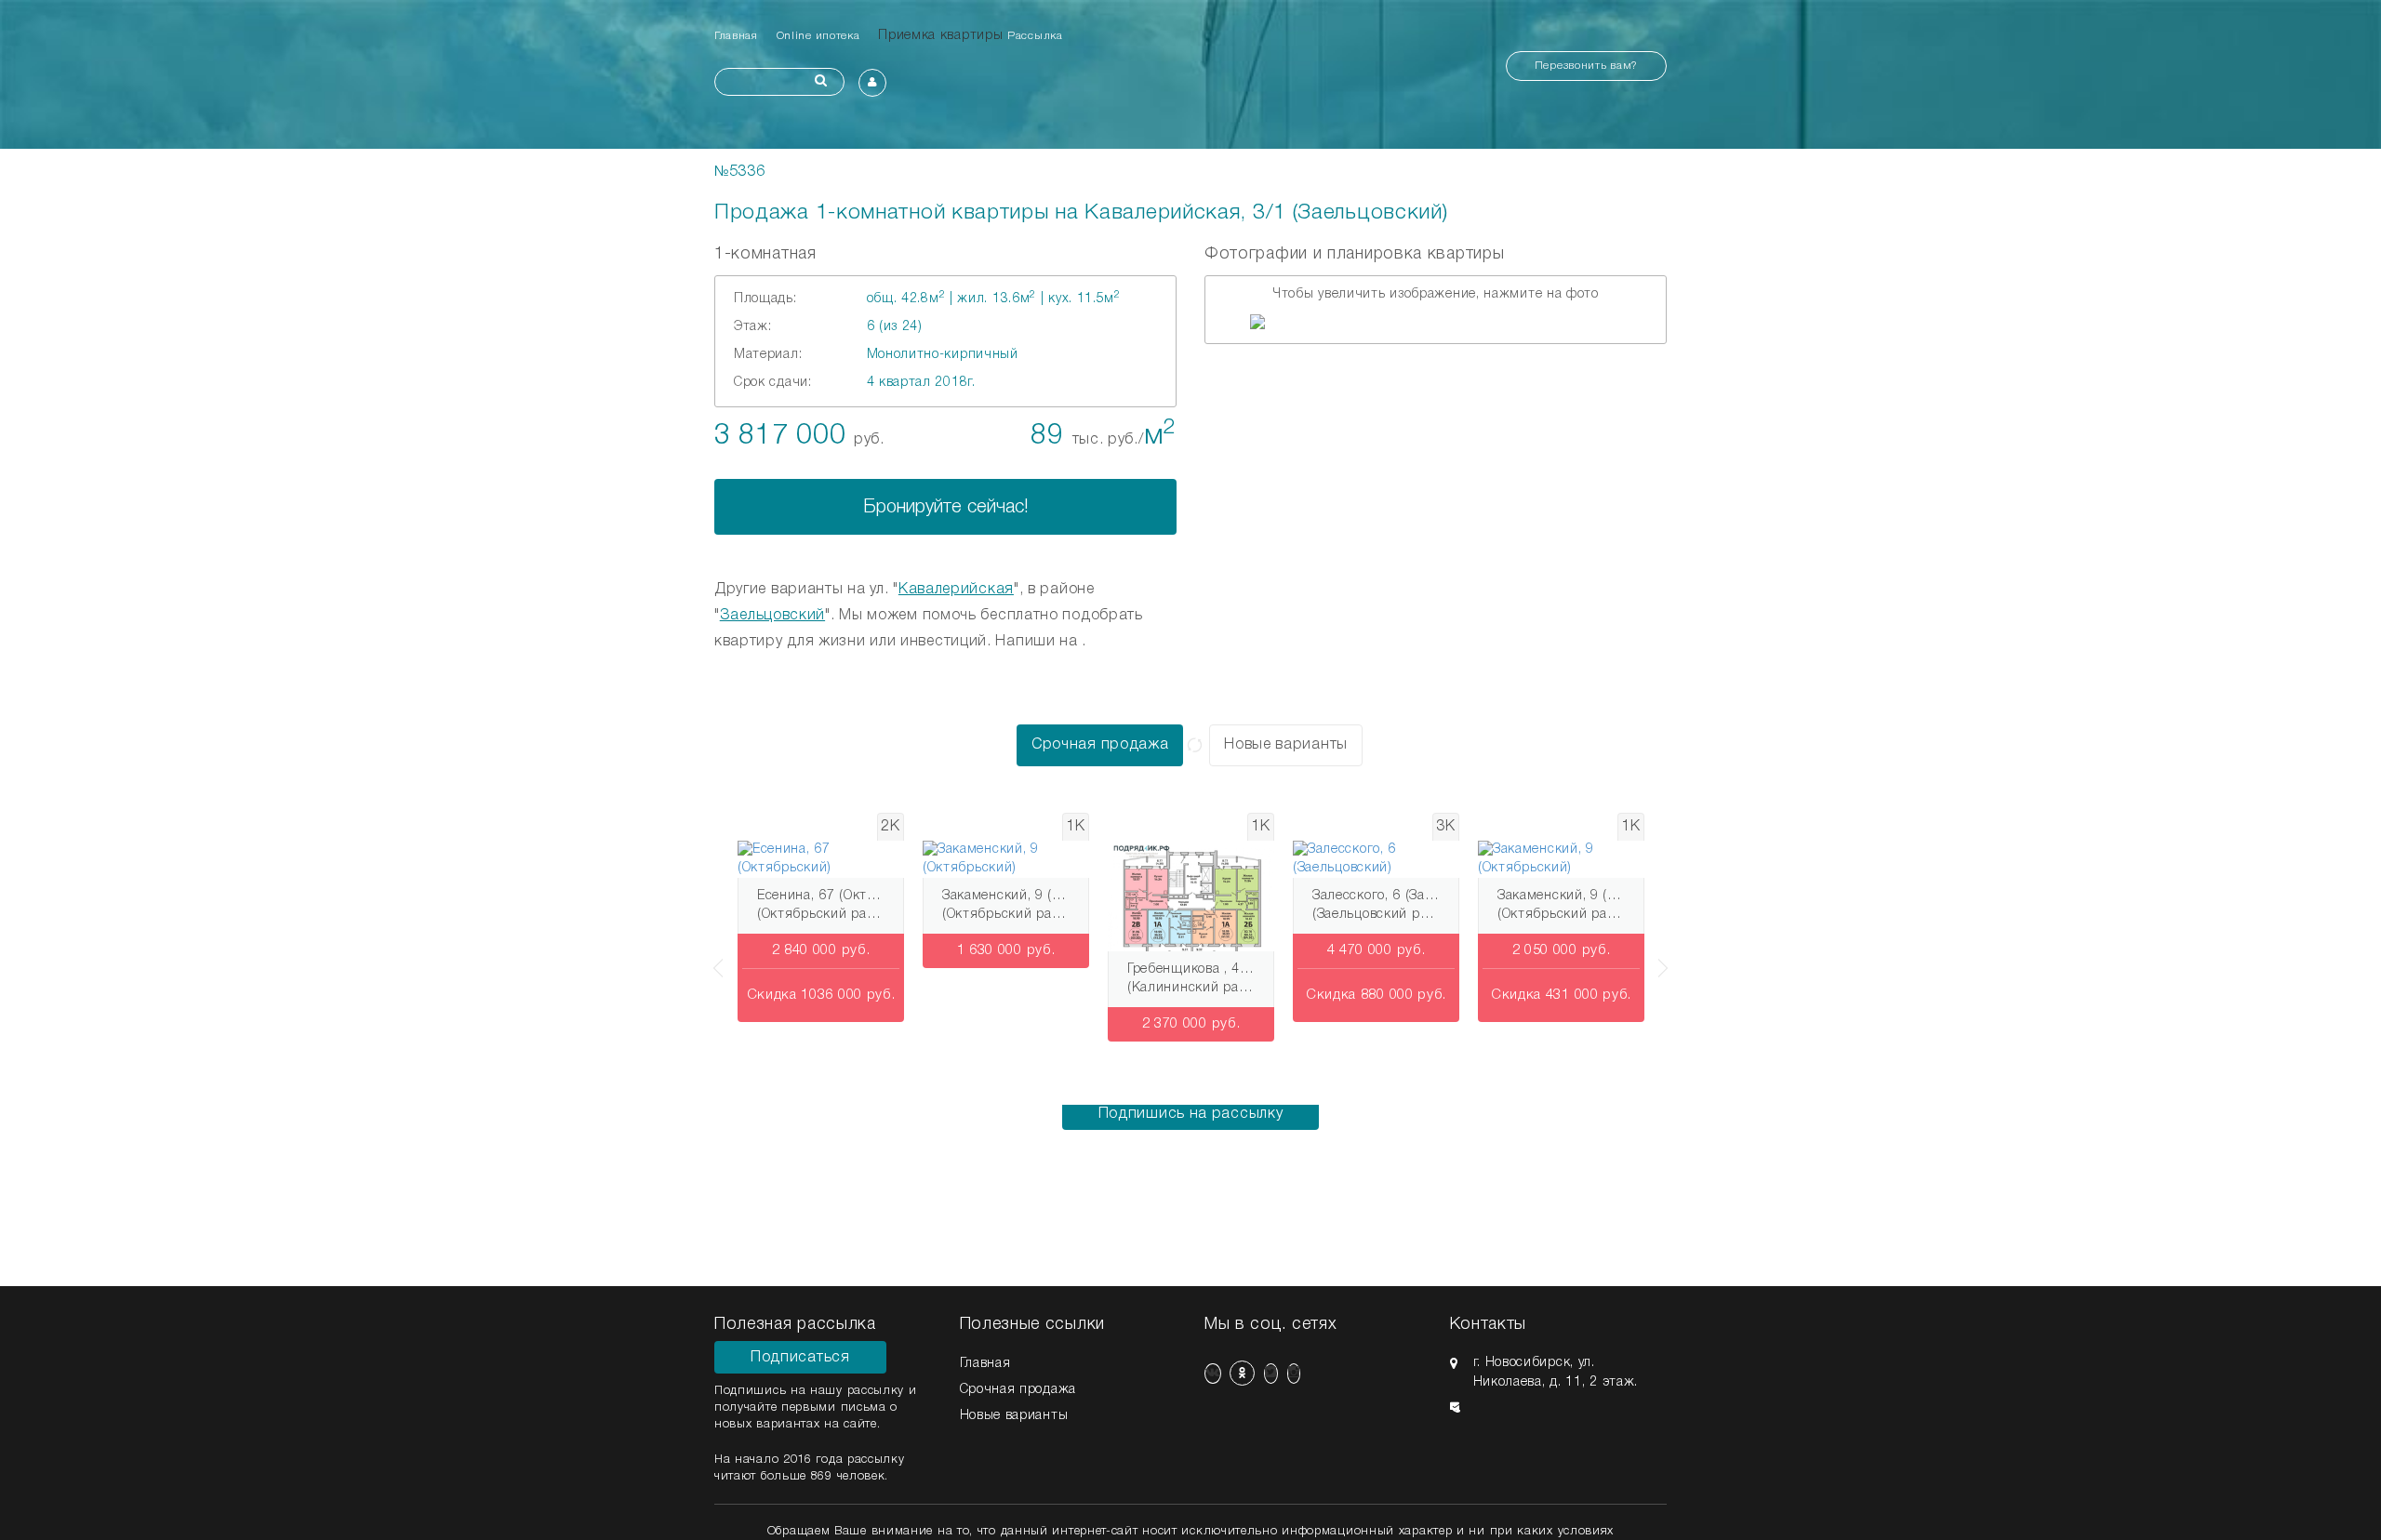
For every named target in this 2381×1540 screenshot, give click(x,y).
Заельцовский (772, 616)
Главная (736, 36)
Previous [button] (714, 959)
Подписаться (800, 1358)
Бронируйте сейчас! (946, 508)
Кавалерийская (956, 590)
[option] (1436, 322)
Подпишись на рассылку (1191, 1114)
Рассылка (1035, 36)
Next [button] (1667, 959)
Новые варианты (1286, 745)
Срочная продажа (1100, 745)
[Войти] (872, 83)
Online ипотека (818, 36)
